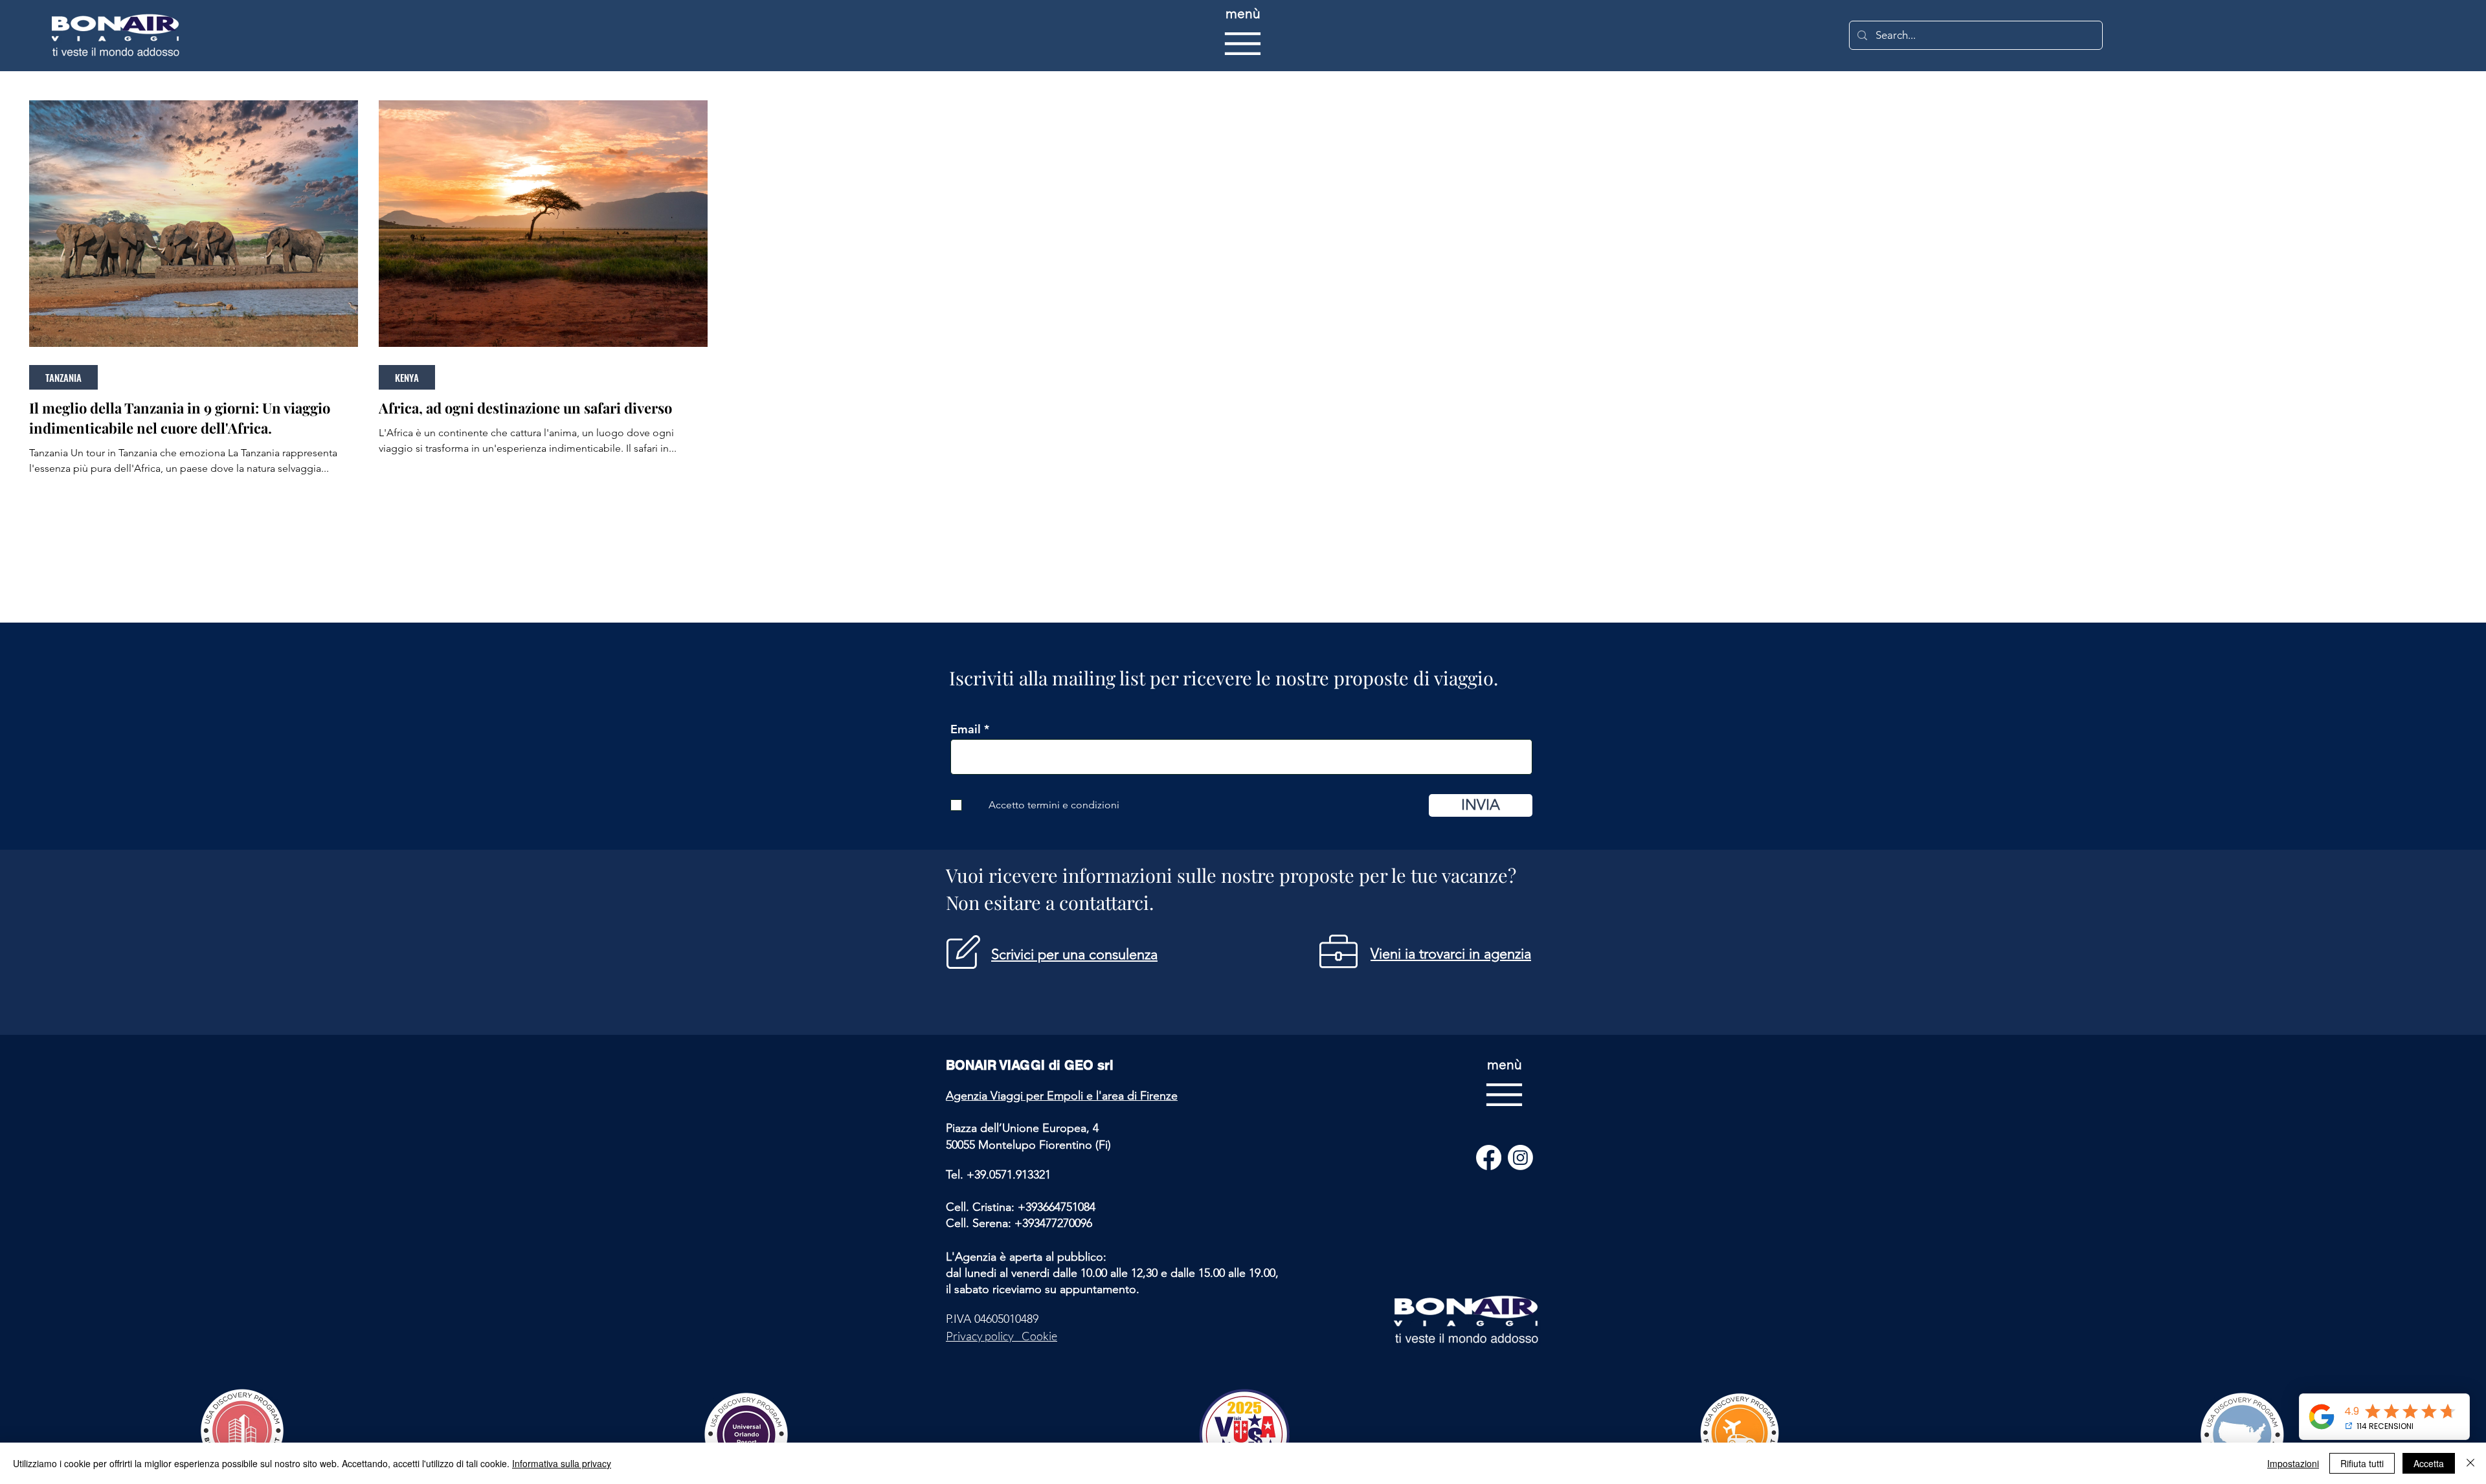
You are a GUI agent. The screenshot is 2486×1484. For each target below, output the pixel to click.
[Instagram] (1520, 1157)
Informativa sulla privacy (562, 1463)
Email (966, 729)
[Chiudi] (2470, 1463)
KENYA (407, 377)
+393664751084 (1057, 1207)
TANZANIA (63, 377)
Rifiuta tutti (2362, 1463)
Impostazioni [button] (2293, 1463)
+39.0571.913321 (1009, 1175)
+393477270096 (1053, 1223)
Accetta (2429, 1463)
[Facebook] (1489, 1157)
